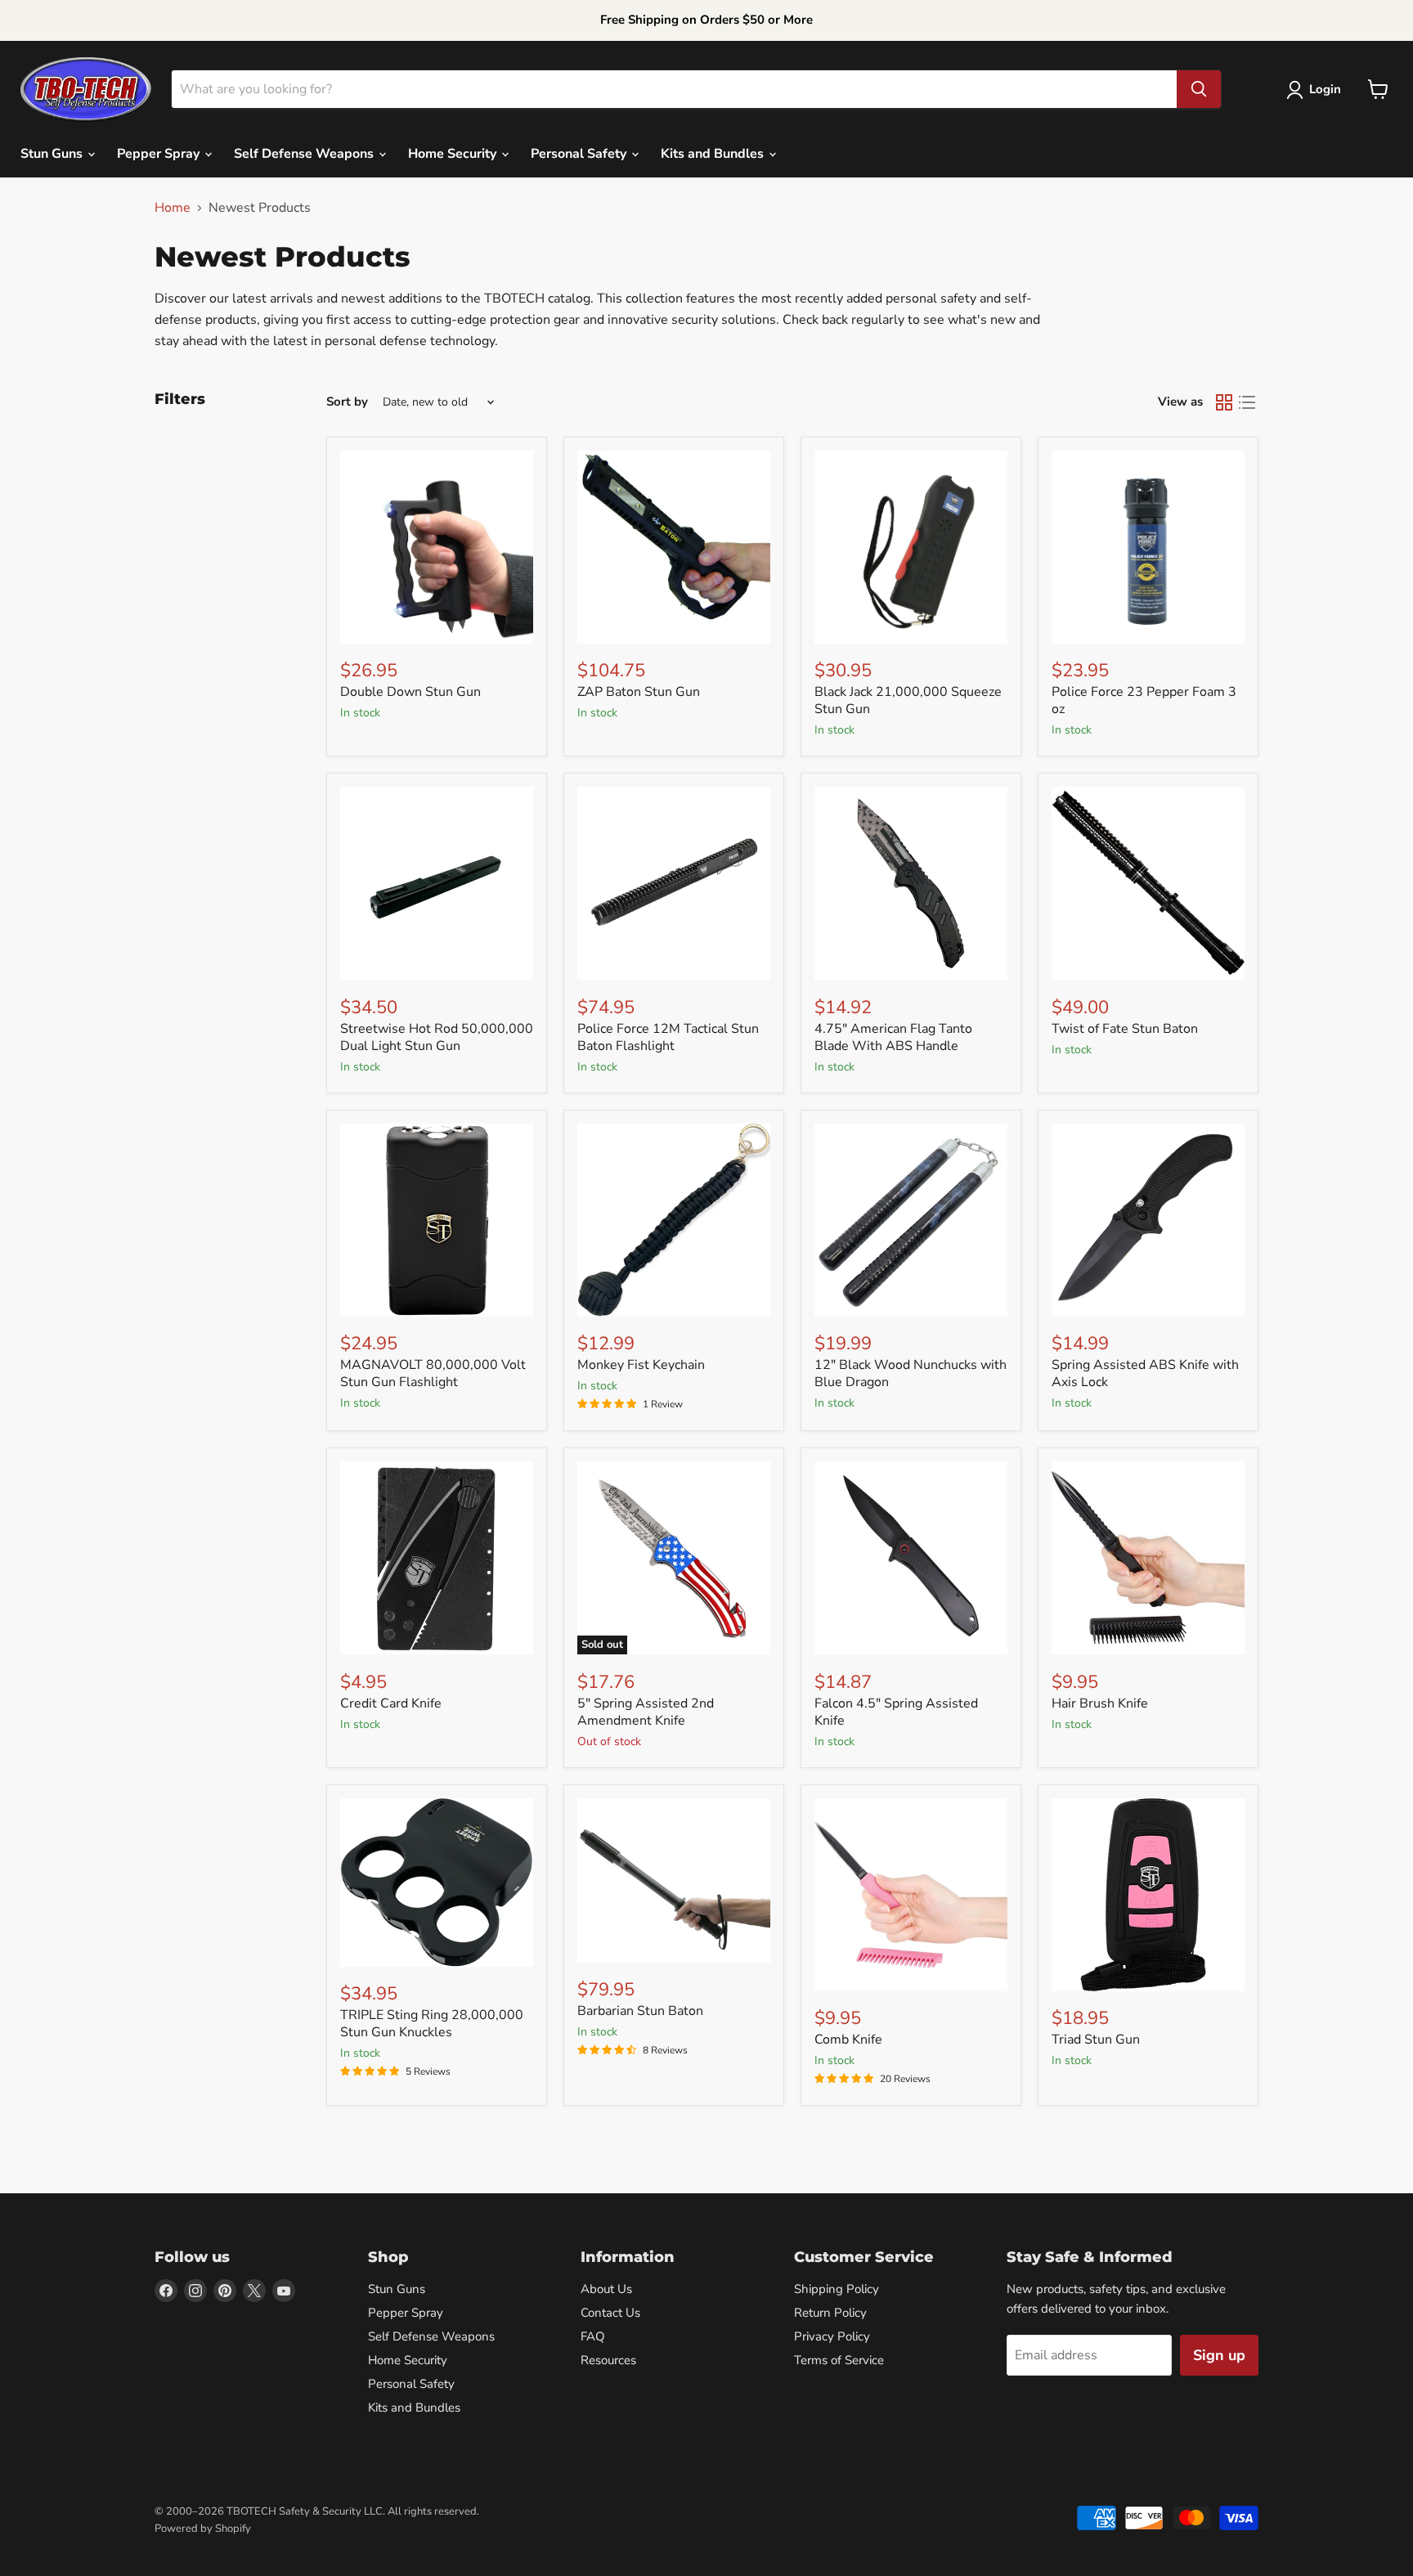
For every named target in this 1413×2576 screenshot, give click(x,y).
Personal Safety (580, 154)
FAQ (593, 2336)
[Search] (1199, 89)
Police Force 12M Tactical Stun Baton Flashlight (668, 1037)
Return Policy (830, 2313)
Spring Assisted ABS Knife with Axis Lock (1145, 1373)
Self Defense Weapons (305, 154)
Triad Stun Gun (1096, 2040)
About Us (606, 2289)
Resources (608, 2360)
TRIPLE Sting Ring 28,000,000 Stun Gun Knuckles (432, 2024)
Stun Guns (53, 154)
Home (173, 208)
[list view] (1247, 402)
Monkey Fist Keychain (641, 1365)
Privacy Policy (832, 2336)
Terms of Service (839, 2360)
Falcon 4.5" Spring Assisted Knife (896, 1712)
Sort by (347, 402)
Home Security (454, 154)
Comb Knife (848, 2040)
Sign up (1219, 2355)
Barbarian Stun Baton (640, 2011)
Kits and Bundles (714, 154)
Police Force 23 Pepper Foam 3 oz (1144, 700)
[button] (1317, 90)
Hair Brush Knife (1100, 1703)
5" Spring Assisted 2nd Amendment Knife (646, 1712)
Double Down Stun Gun (410, 692)
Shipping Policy (837, 2289)
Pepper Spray (160, 154)
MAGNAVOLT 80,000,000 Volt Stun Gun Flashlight (433, 1373)
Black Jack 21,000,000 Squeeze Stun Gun (908, 700)
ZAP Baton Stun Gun (639, 692)
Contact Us (610, 2313)
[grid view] (1224, 402)
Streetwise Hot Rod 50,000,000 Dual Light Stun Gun (437, 1037)
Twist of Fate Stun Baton (1125, 1029)
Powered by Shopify (203, 2529)
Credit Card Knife (391, 1703)
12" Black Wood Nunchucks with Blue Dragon (911, 1373)
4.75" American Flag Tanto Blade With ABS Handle (893, 1037)
